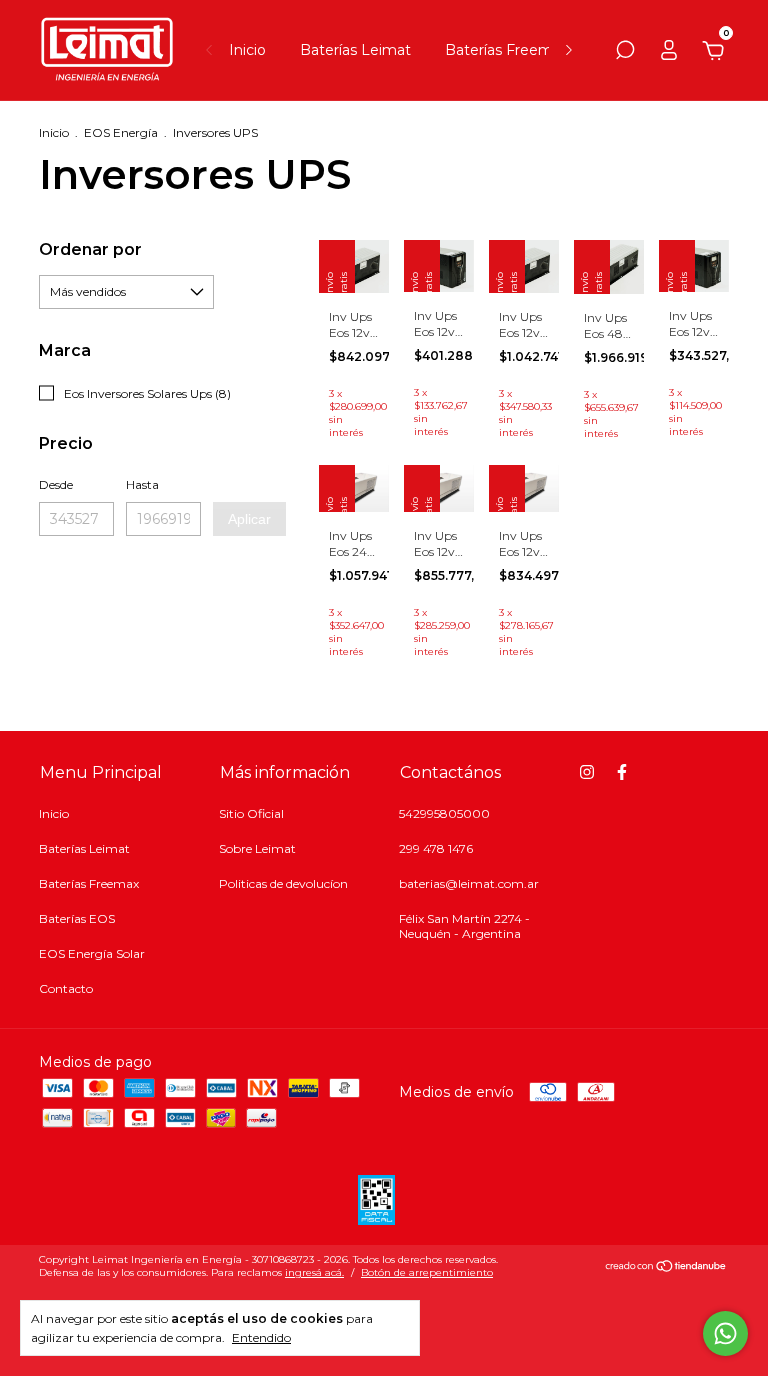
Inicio (247, 50)
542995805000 (444, 813)
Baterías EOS (77, 918)
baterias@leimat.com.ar (469, 883)
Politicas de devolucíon (283, 883)
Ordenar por (90, 249)
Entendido (261, 1337)
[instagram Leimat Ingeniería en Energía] (587, 772)
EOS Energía (121, 132)
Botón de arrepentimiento (427, 1272)
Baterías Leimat (355, 50)
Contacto (66, 988)
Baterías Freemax (506, 50)
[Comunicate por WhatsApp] (725, 1333)
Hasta (142, 484)
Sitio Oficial (251, 813)
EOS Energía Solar (92, 953)
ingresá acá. (314, 1272)
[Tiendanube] (666, 1268)
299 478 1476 (436, 848)
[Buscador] (625, 53)
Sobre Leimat (257, 848)
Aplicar (249, 519)
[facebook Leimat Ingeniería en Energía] (622, 772)
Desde (56, 484)
